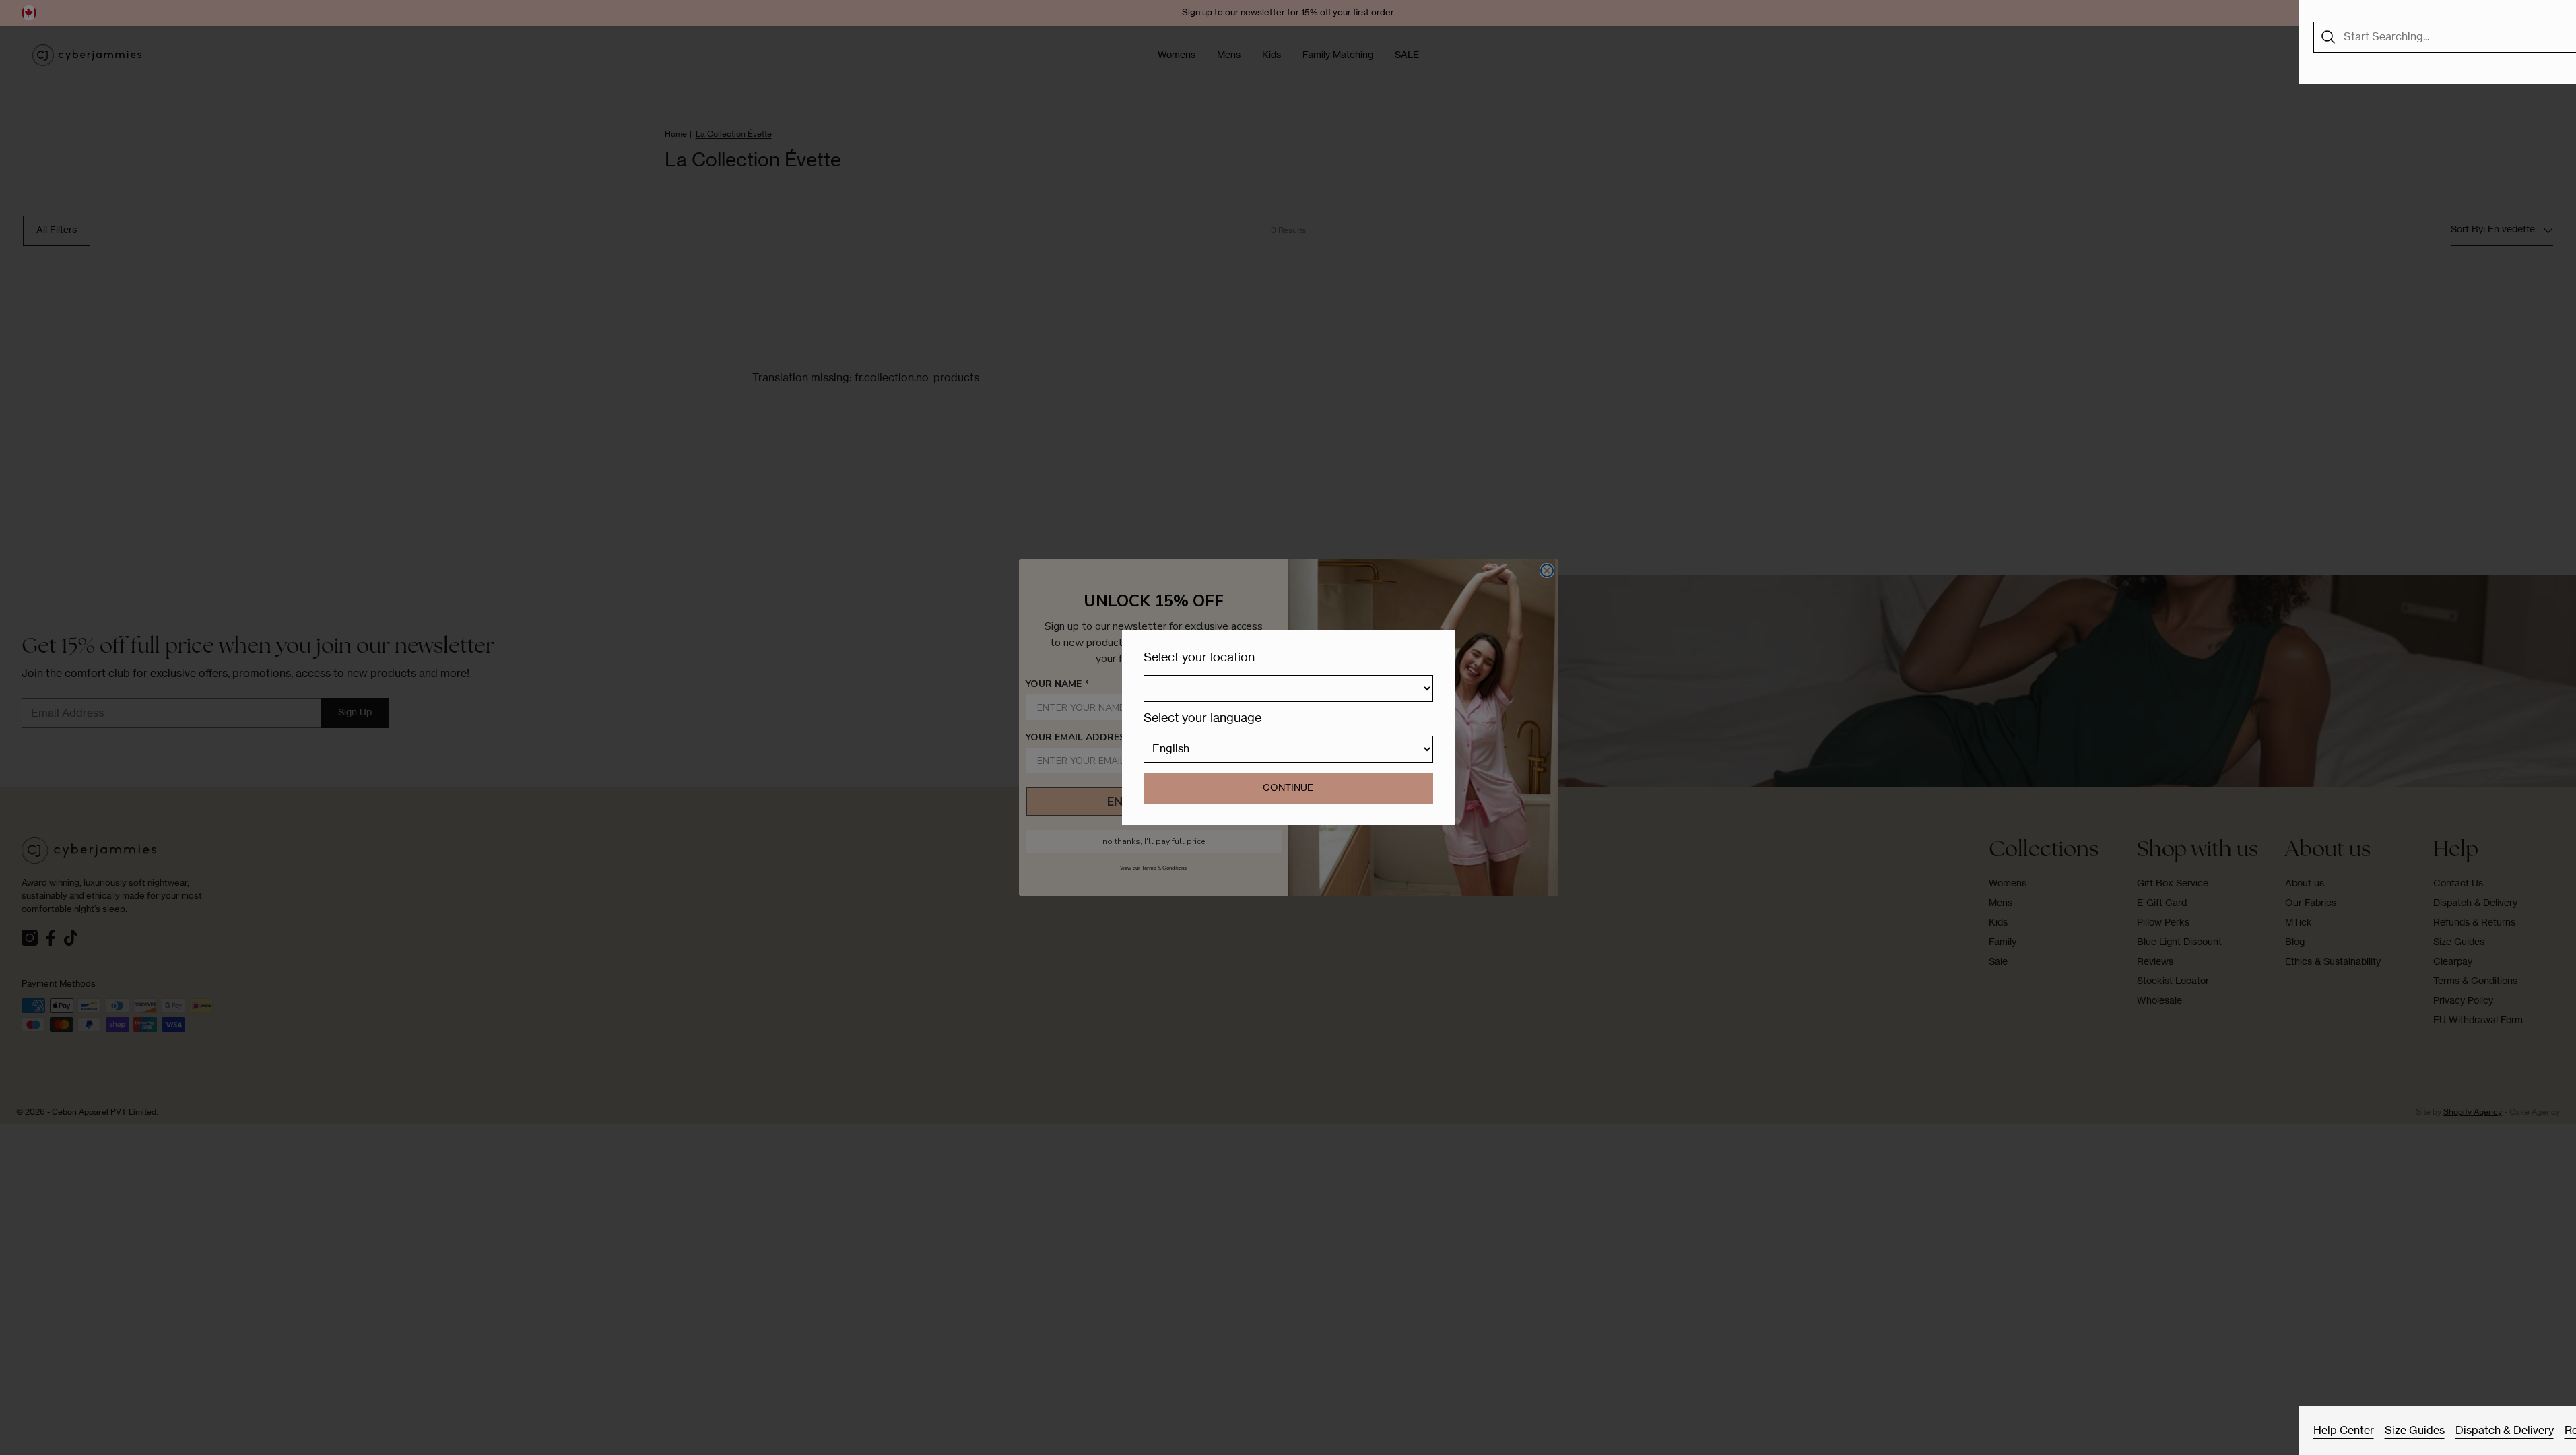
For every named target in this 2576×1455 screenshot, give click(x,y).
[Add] (2437, 375)
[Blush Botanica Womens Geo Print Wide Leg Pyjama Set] (2390, 312)
